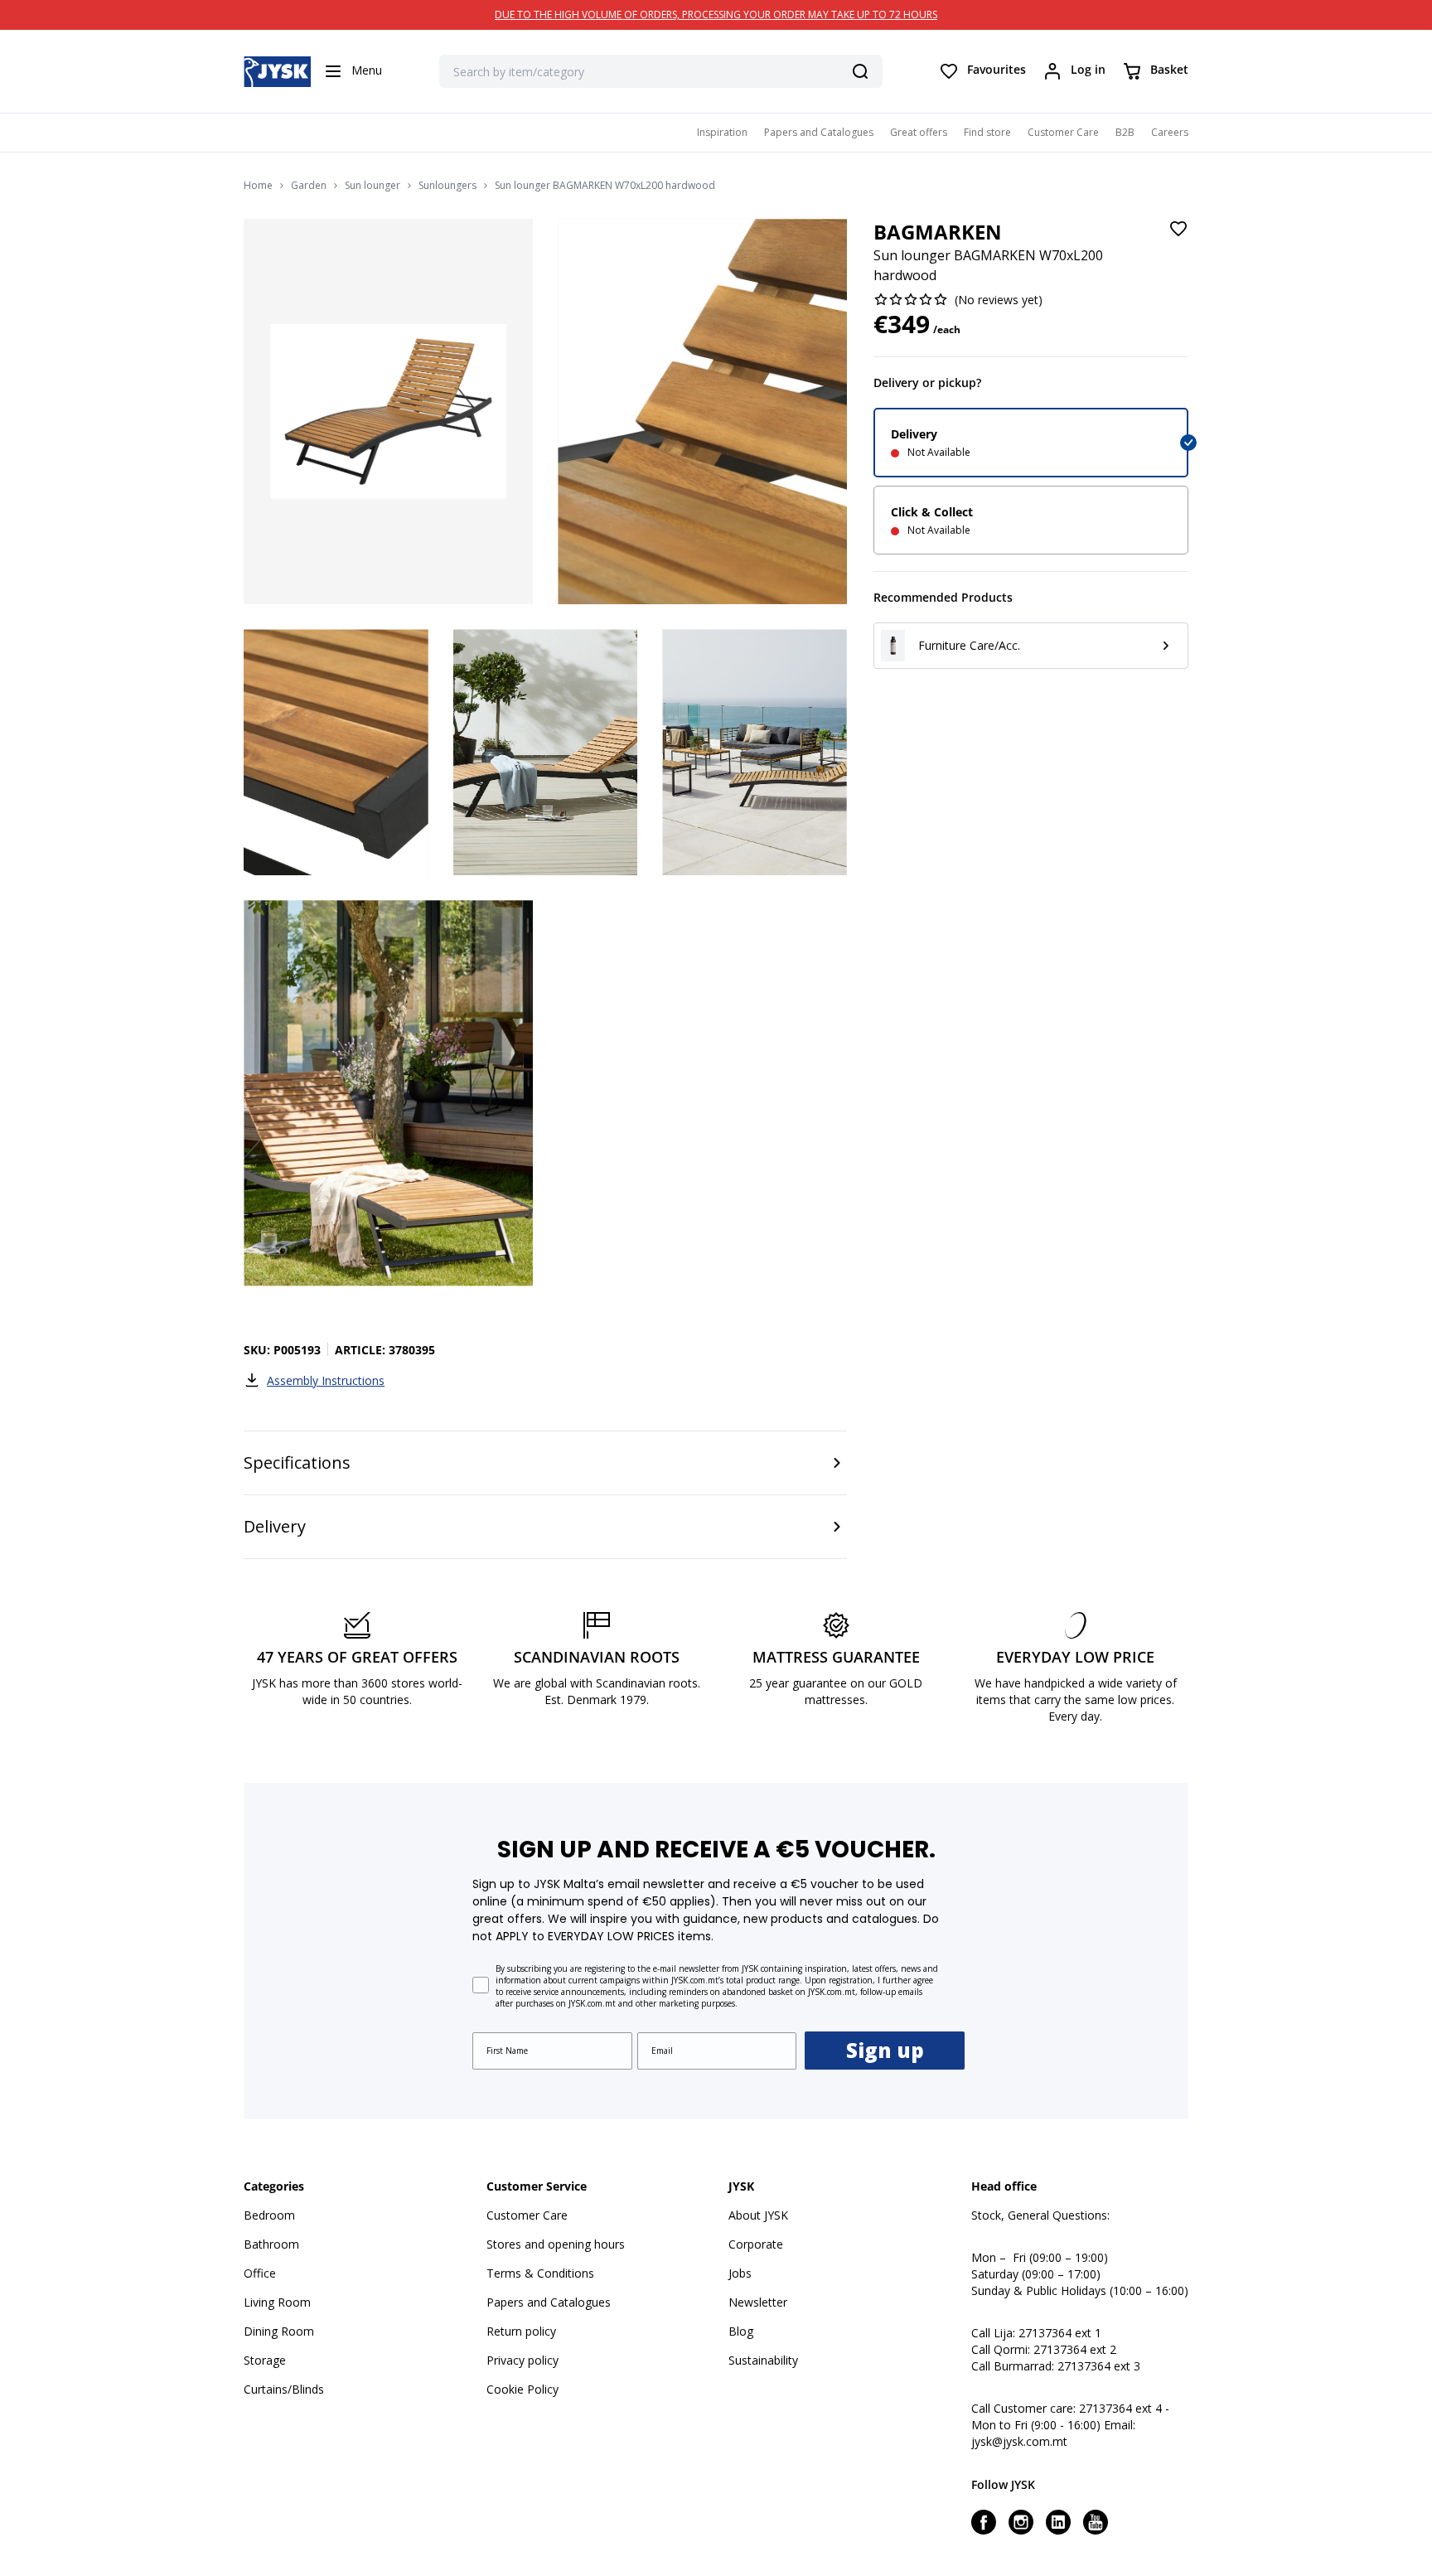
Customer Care (1063, 132)
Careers (1170, 132)
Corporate (756, 2244)
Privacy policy (522, 2360)
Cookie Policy (522, 2389)
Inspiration (722, 132)
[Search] (860, 71)
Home (258, 186)
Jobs (740, 2273)
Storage (265, 2360)
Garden (309, 186)
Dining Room (279, 2331)
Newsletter (758, 2302)
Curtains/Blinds (284, 2389)
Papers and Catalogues (819, 132)
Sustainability (763, 2360)
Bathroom (271, 2244)
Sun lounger (373, 186)
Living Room (277, 2302)
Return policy (521, 2331)
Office (260, 2273)
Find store (987, 132)
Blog (741, 2331)
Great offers (919, 132)
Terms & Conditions (540, 2273)
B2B (1125, 132)
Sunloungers (447, 186)
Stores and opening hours (556, 2244)
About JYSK (758, 2215)
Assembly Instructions (326, 1380)
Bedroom (269, 2215)
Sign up (885, 2050)
